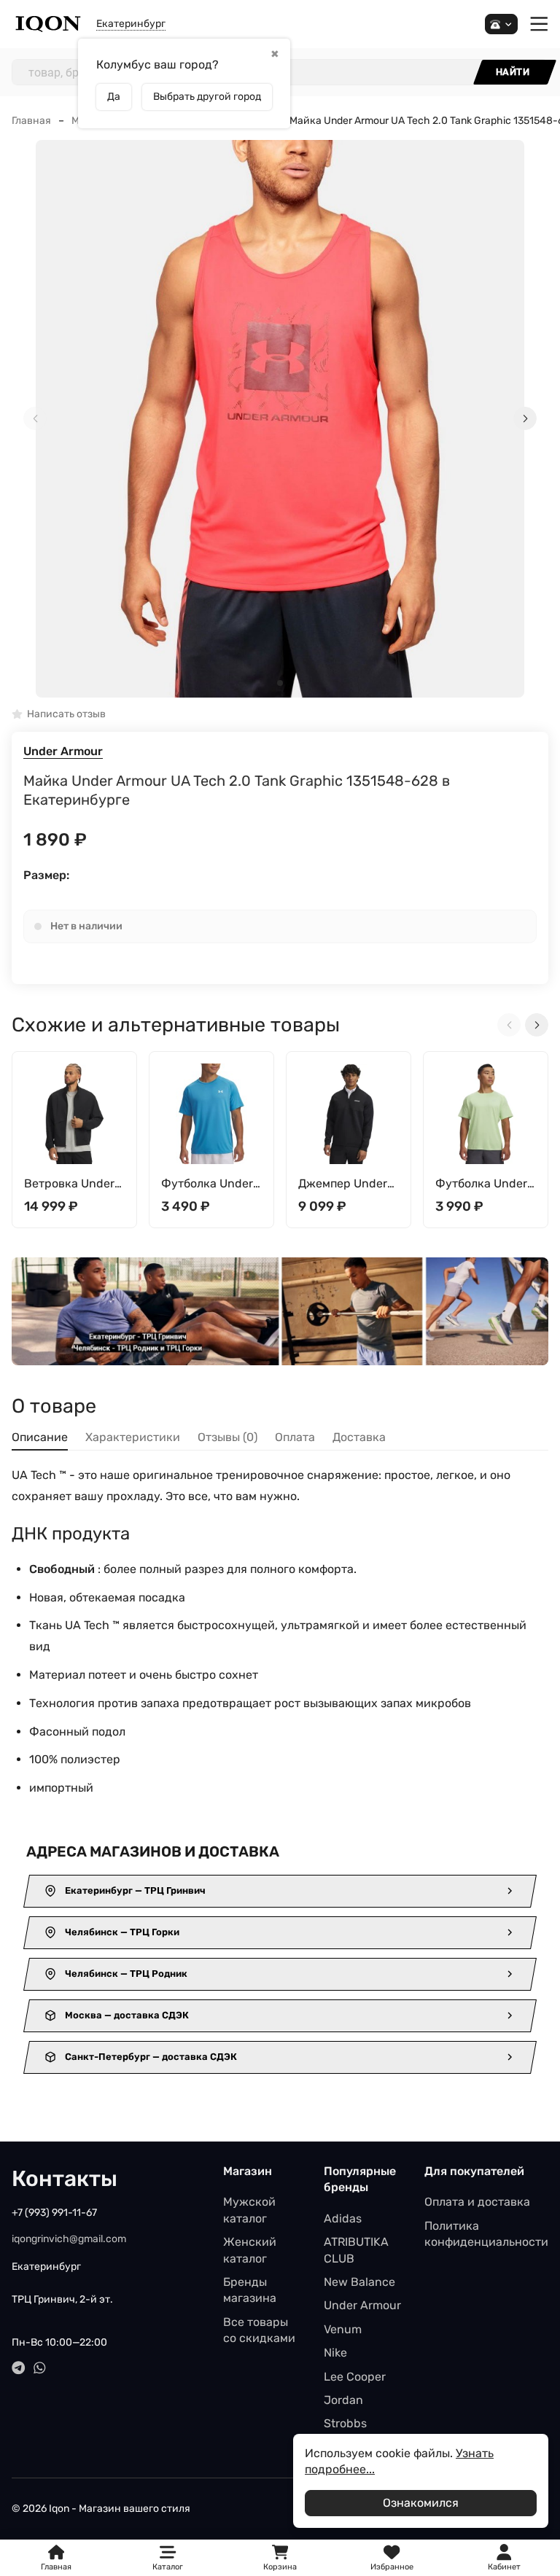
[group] (280, 419)
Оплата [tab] (295, 1437)
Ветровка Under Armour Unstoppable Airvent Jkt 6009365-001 (69, 1184)
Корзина (280, 2558)
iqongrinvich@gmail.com (69, 2239)
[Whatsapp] (40, 2368)
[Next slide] (525, 418)
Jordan (343, 2400)
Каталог (168, 2567)
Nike (335, 2353)
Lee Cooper (355, 2377)
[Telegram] (19, 2368)
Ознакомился (421, 2503)
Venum (343, 2329)
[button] (280, 683)
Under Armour (63, 751)
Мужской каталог (249, 2210)
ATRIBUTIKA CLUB (356, 2250)
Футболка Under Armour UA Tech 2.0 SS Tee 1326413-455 (207, 1184)
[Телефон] (501, 24)
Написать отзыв (66, 715)
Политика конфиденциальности (486, 2234)
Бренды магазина (250, 2290)
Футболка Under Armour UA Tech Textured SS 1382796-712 (481, 1184)
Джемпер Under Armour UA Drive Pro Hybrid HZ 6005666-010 (344, 1184)
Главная (31, 121)
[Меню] (539, 24)
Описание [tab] (40, 1437)
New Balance (359, 2282)
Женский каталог (250, 2250)
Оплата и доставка (477, 2202)
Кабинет (504, 2567)
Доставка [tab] (359, 1437)
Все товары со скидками (259, 2330)
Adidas (343, 2218)
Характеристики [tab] (133, 1437)
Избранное (392, 2558)
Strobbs (345, 2423)
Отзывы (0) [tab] (227, 1437)
